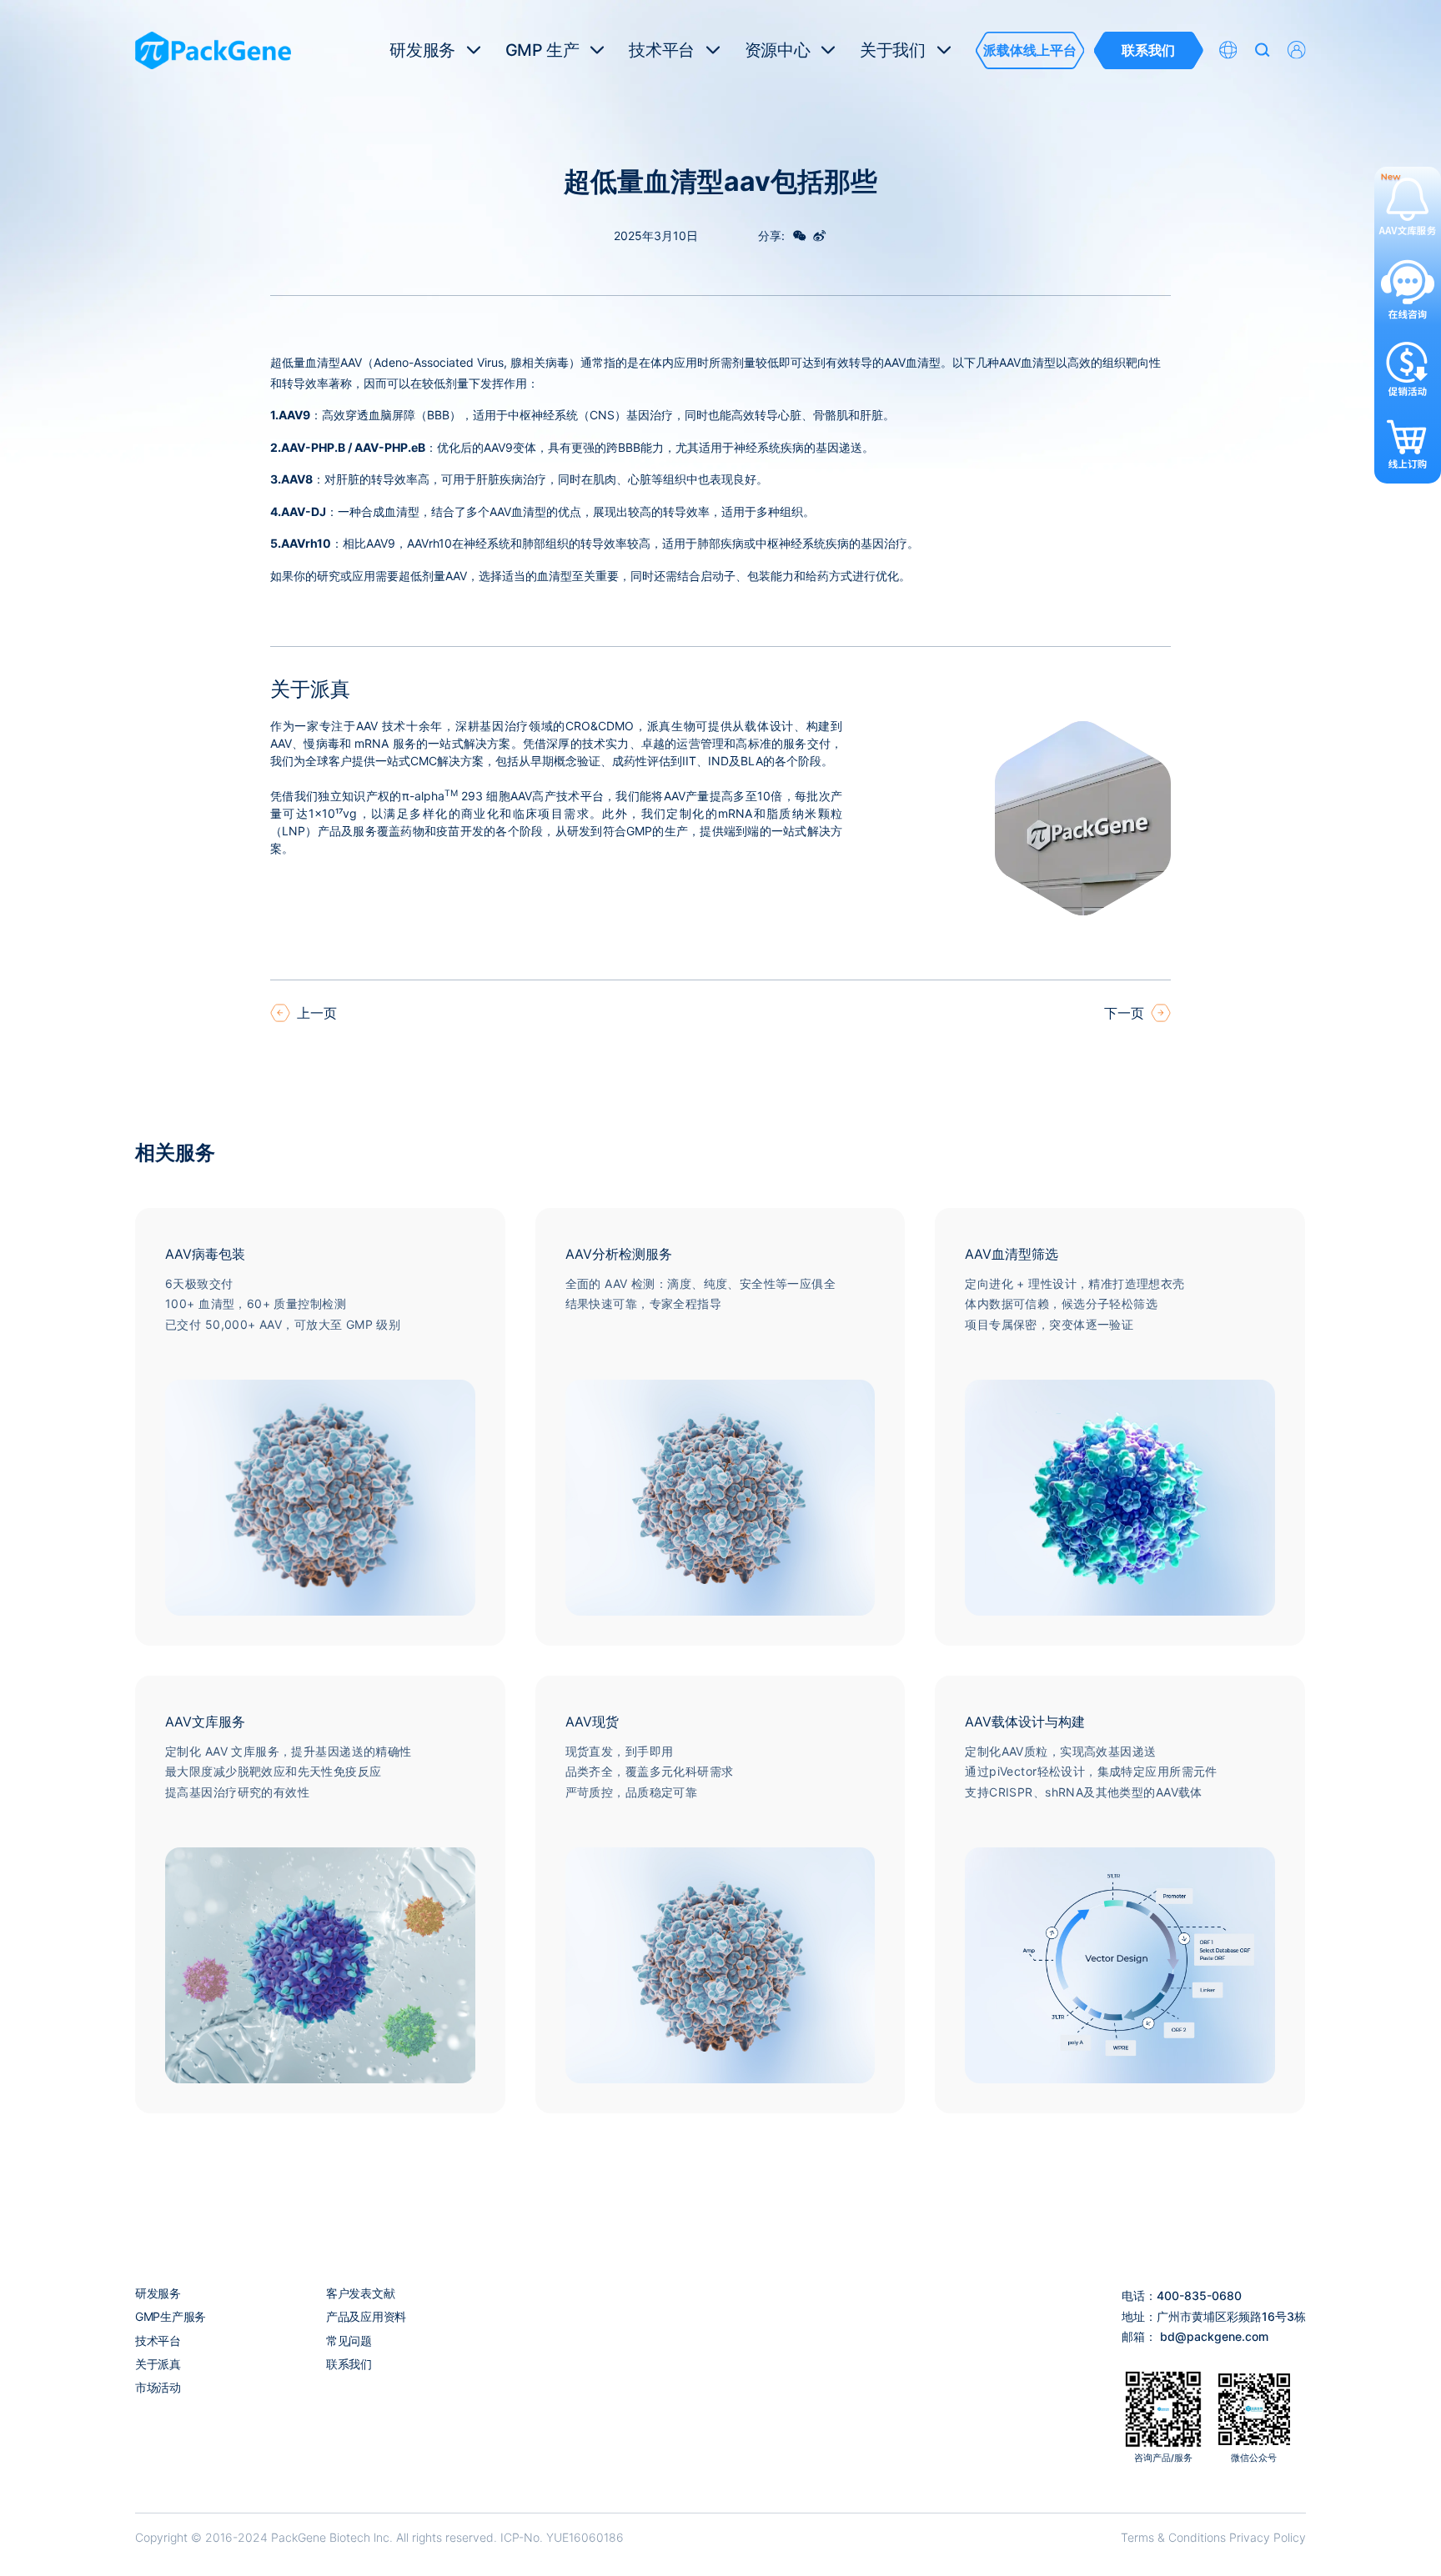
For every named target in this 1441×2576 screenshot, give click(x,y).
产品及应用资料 (366, 2316)
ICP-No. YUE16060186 (562, 2537)
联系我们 (349, 2364)
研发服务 (158, 2293)
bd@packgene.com (1214, 2336)
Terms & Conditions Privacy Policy (1213, 2537)
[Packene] (213, 50)
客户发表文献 (360, 2293)
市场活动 (158, 2387)
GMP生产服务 (171, 2316)
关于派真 (158, 2364)
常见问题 (349, 2340)
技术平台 (158, 2340)
